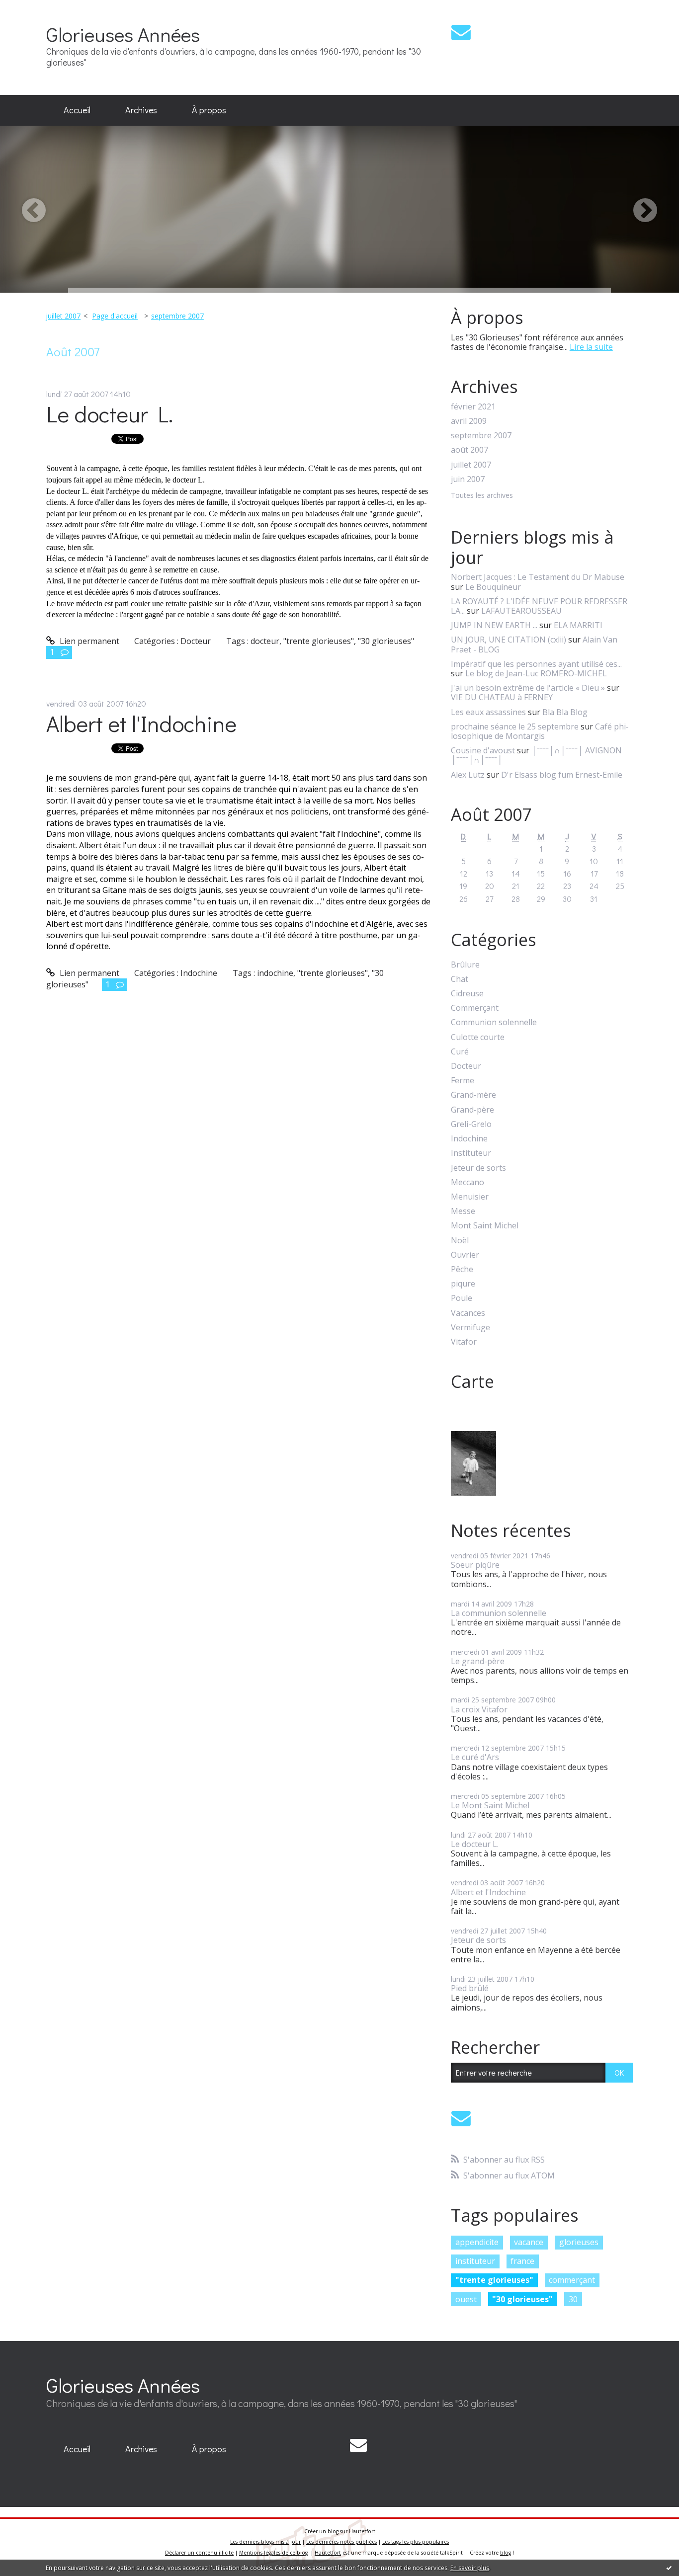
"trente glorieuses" (319, 641)
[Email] (461, 32)
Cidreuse (467, 994)
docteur (265, 641)
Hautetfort (362, 2531)
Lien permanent (88, 641)
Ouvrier (465, 1255)
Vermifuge (470, 1328)
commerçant (572, 2280)
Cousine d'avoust (483, 750)
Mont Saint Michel (485, 1226)
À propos (209, 110)
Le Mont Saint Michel (490, 1805)
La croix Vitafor (479, 1709)
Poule (462, 1298)
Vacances (468, 1313)
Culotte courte (478, 1037)
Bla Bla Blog (565, 712)
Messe (463, 1211)
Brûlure (465, 965)
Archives (141, 110)
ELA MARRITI (578, 625)
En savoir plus (470, 2568)
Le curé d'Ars (475, 1757)
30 (573, 2299)
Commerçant (475, 1008)
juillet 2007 (63, 316)
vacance (529, 2242)
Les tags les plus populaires (416, 2542)
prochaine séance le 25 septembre (515, 726)
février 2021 (473, 407)
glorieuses (579, 2242)
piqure (463, 1284)
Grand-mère (473, 1095)
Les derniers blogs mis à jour (265, 2542)
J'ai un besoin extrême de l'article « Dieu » (528, 688)
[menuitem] (77, 110)
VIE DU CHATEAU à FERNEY (502, 697)
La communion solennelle (499, 1613)
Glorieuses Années (123, 34)
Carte (472, 1381)
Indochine (199, 973)
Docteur (196, 641)
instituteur (475, 2261)
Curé (460, 1052)
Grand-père (472, 1110)
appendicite (477, 2242)
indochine (275, 973)
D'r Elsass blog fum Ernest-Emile (562, 775)
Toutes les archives (482, 496)
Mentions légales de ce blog (273, 2553)
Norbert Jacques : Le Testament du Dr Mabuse (538, 577)
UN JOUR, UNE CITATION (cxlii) (509, 640)
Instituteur (471, 1153)
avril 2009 (469, 421)
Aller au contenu (36, 9)
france (522, 2261)
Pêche (462, 1269)
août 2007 (469, 450)
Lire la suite (591, 347)
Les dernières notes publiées (341, 2542)
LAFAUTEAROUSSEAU (521, 611)
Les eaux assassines (488, 712)
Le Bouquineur (493, 587)
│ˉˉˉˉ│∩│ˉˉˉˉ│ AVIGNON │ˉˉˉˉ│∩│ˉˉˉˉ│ (536, 755)
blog (506, 2553)
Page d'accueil (115, 316)
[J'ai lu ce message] (669, 2568)
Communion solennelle (494, 1022)
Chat (460, 979)
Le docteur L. (110, 414)
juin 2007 (468, 479)
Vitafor (464, 1342)
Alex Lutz (468, 775)
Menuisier (470, 1197)
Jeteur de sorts (478, 1168)
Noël (460, 1241)
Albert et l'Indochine (141, 723)
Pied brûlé (470, 1988)
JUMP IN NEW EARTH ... (494, 625)
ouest (466, 2299)
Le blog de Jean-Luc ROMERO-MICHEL (536, 673)
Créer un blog (321, 2531)
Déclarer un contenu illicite (199, 2553)
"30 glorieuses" (386, 641)
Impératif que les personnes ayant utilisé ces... (536, 664)
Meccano (467, 1182)
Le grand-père (478, 1661)
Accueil (77, 110)
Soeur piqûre (475, 1565)
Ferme (463, 1081)
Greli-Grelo (471, 1124)
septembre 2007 (177, 316)
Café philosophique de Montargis (540, 731)
